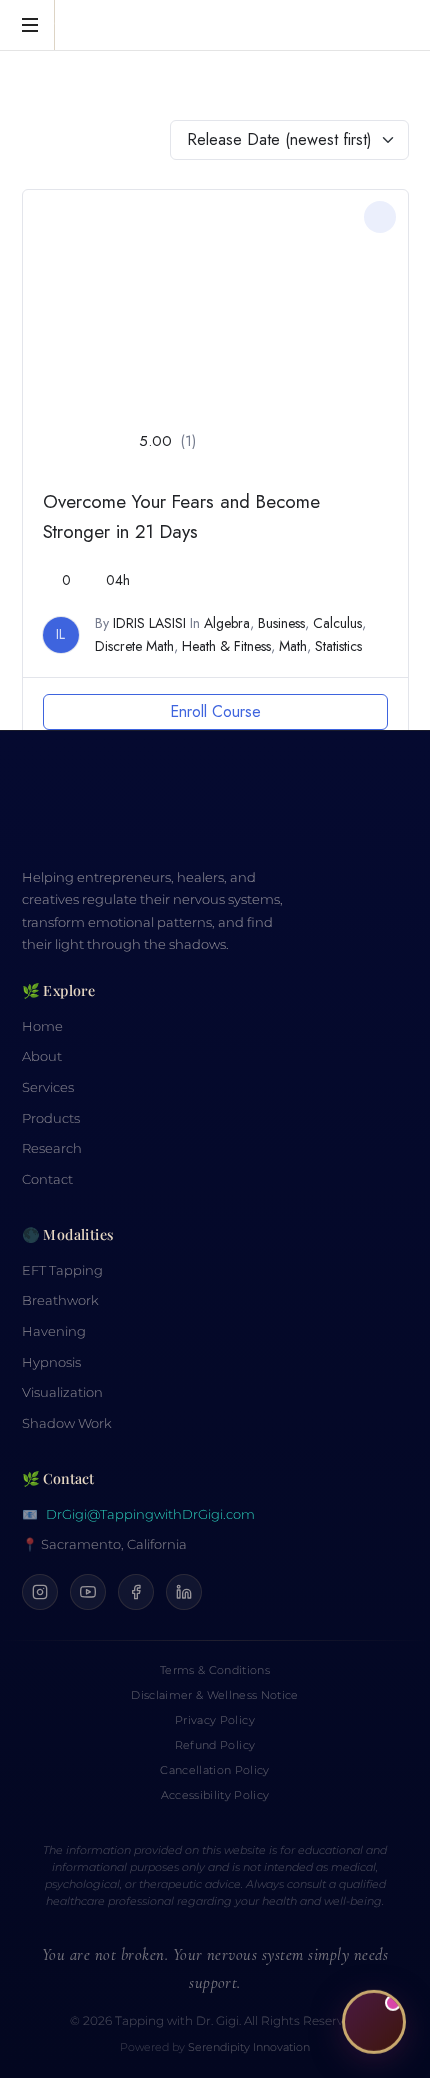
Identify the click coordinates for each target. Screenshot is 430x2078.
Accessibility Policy (215, 1795)
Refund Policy (215, 1745)
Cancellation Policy (214, 1770)
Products (51, 1118)
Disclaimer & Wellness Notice (214, 1695)
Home (42, 1026)
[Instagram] (40, 1592)
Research (52, 1148)
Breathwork (60, 1300)
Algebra (227, 623)
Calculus (337, 623)
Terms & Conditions (215, 1670)
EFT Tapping (62, 1270)
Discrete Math (134, 646)
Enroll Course (215, 711)
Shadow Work (67, 1423)
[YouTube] (88, 1592)
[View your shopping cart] (390, 26)
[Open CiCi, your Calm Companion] (374, 2021)
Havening (54, 1331)
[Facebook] (136, 1592)
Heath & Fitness (226, 646)
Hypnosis (51, 1362)
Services (48, 1087)
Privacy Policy (215, 1720)
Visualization (62, 1392)
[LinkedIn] (184, 1592)
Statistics (338, 646)
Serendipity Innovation (249, 2047)
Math (293, 646)
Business (281, 623)
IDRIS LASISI (149, 623)
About (42, 1056)
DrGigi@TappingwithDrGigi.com (150, 1514)
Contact (47, 1179)
